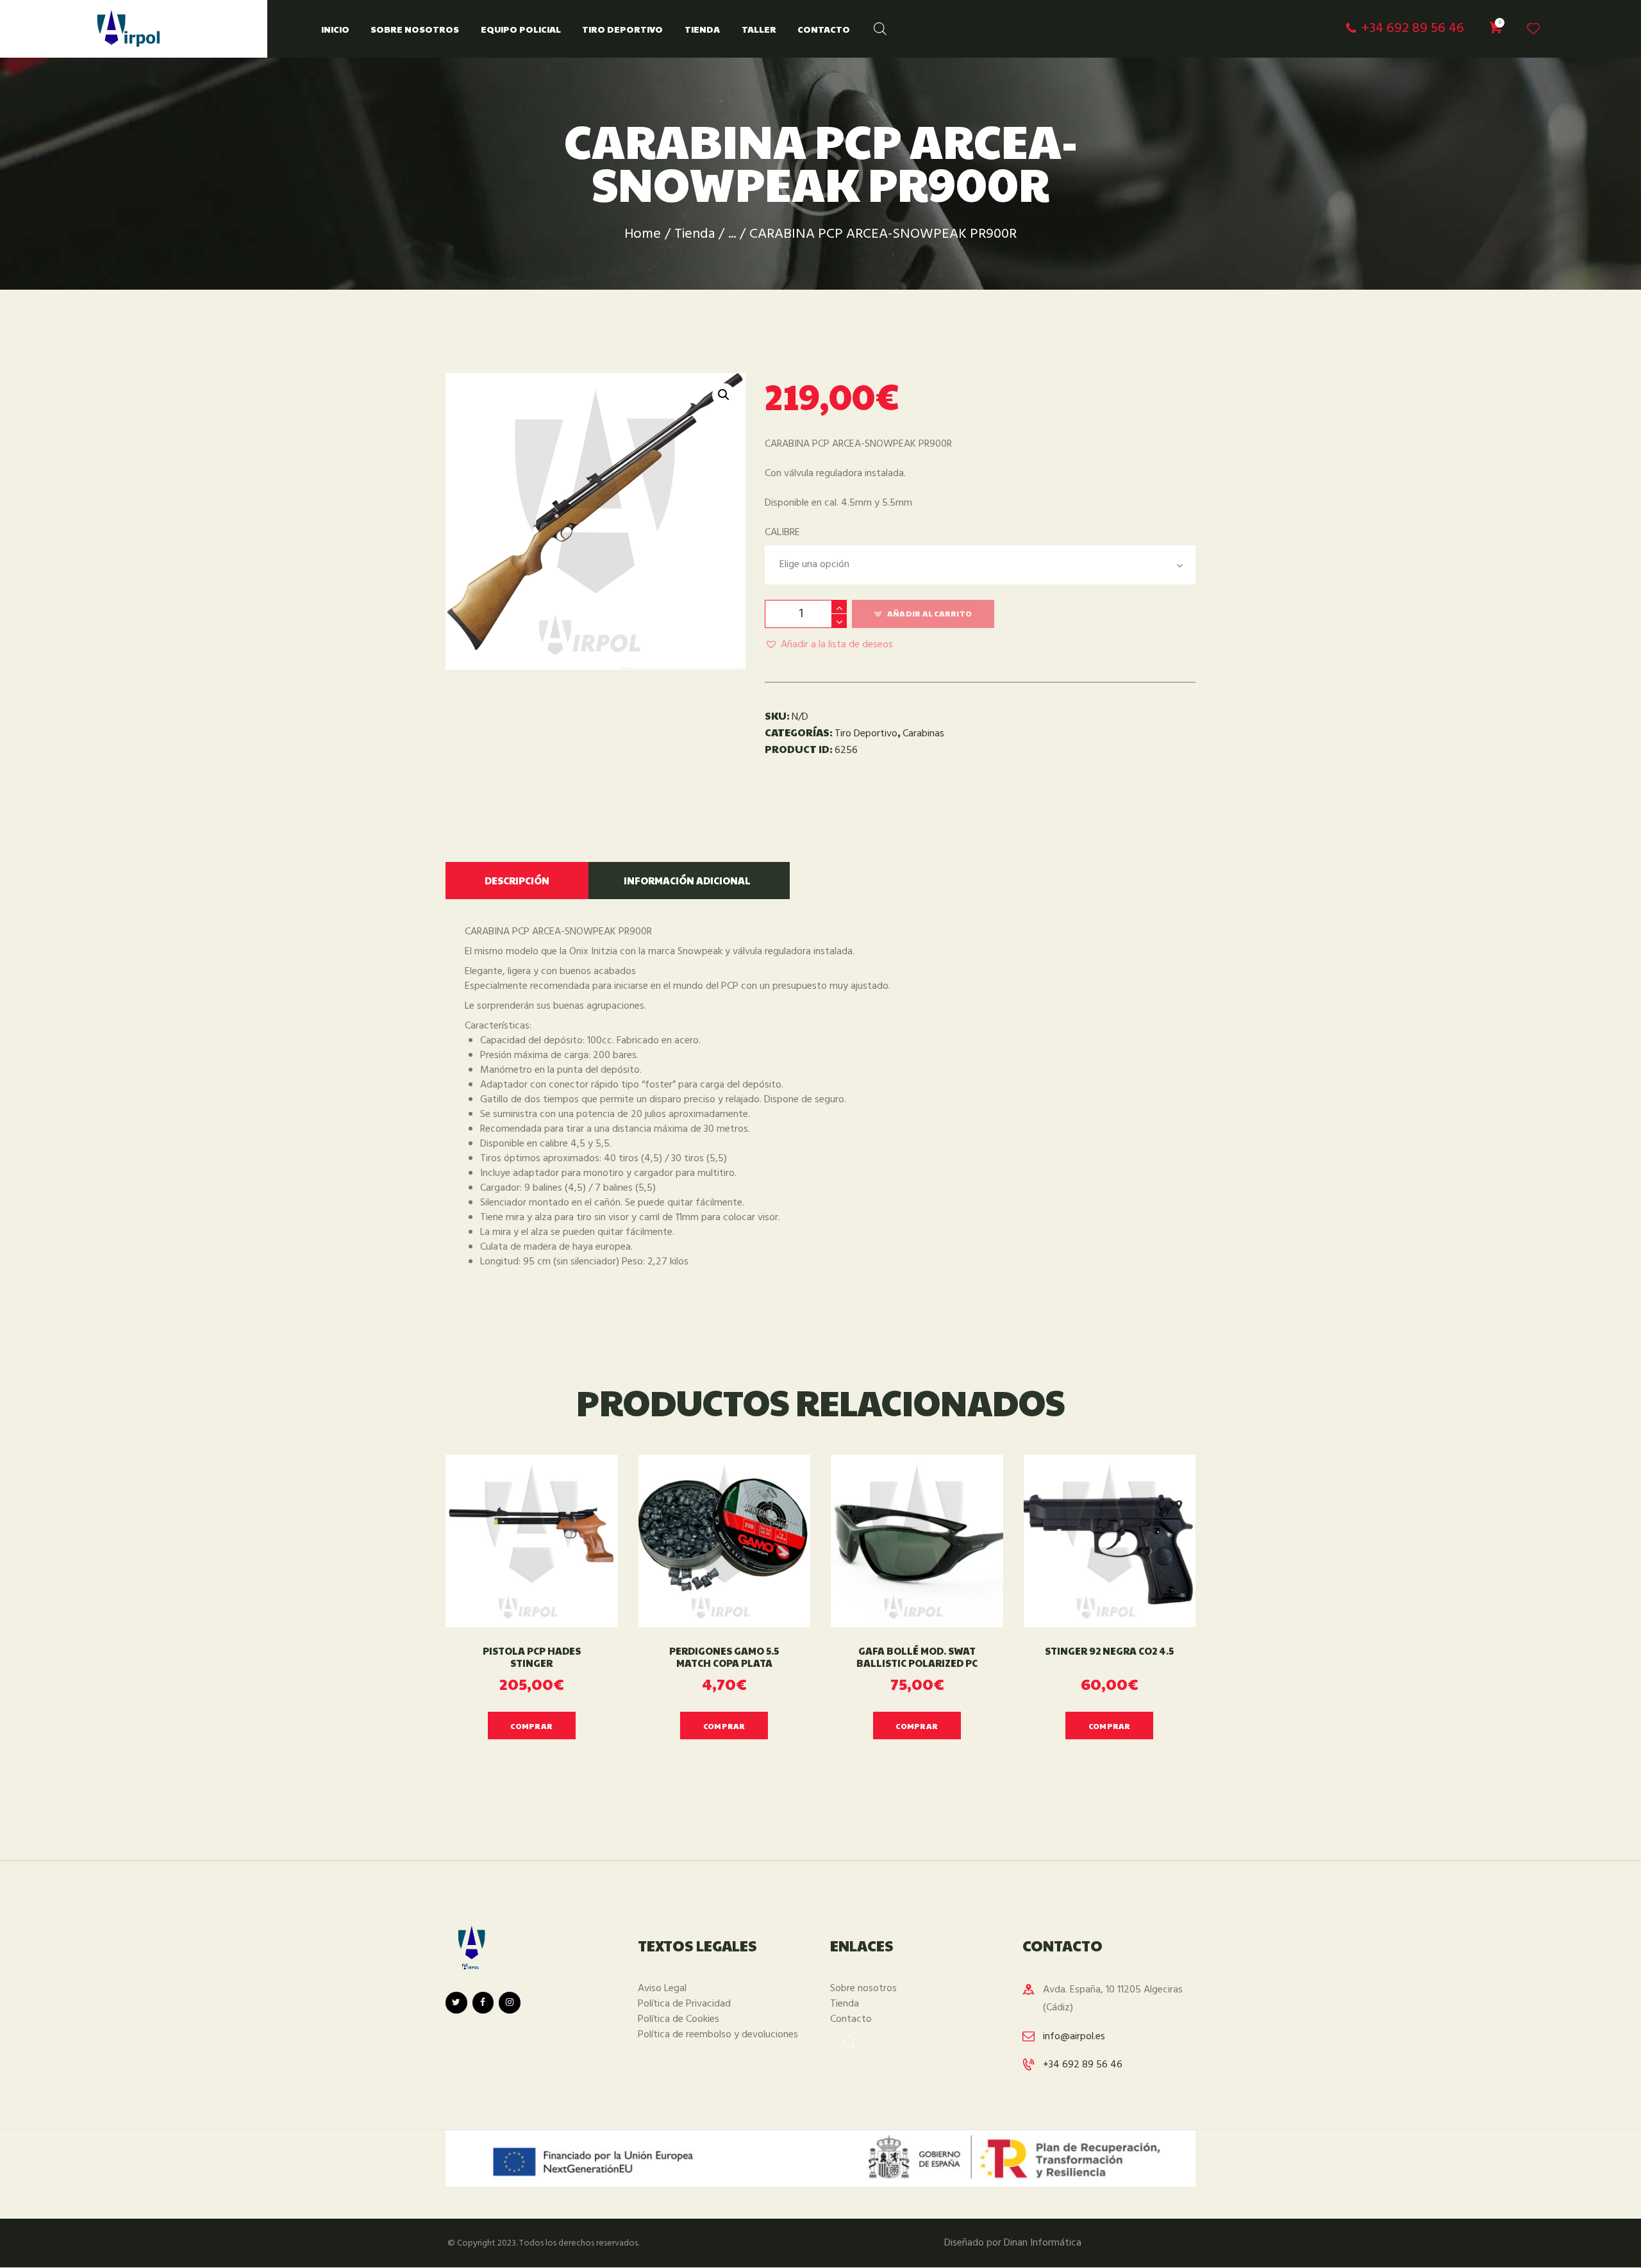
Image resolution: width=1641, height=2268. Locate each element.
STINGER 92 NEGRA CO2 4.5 (1109, 1651)
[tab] (517, 881)
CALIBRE (782, 533)
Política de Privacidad (684, 2004)
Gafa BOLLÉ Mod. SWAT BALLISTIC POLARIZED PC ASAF (917, 1663)
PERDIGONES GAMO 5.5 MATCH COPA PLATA (724, 1657)
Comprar (531, 1726)
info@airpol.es (1074, 2037)
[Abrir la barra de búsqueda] (874, 26)
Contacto (851, 2019)
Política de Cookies (679, 2019)
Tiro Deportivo (866, 734)
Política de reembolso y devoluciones (718, 2035)
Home (643, 234)
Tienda (695, 234)
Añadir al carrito (929, 613)
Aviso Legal (662, 1989)
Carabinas (923, 734)
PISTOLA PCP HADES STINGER (532, 1657)
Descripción (517, 880)
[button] (829, 645)
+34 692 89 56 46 (1083, 2065)
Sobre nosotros (863, 1989)
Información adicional (687, 880)
